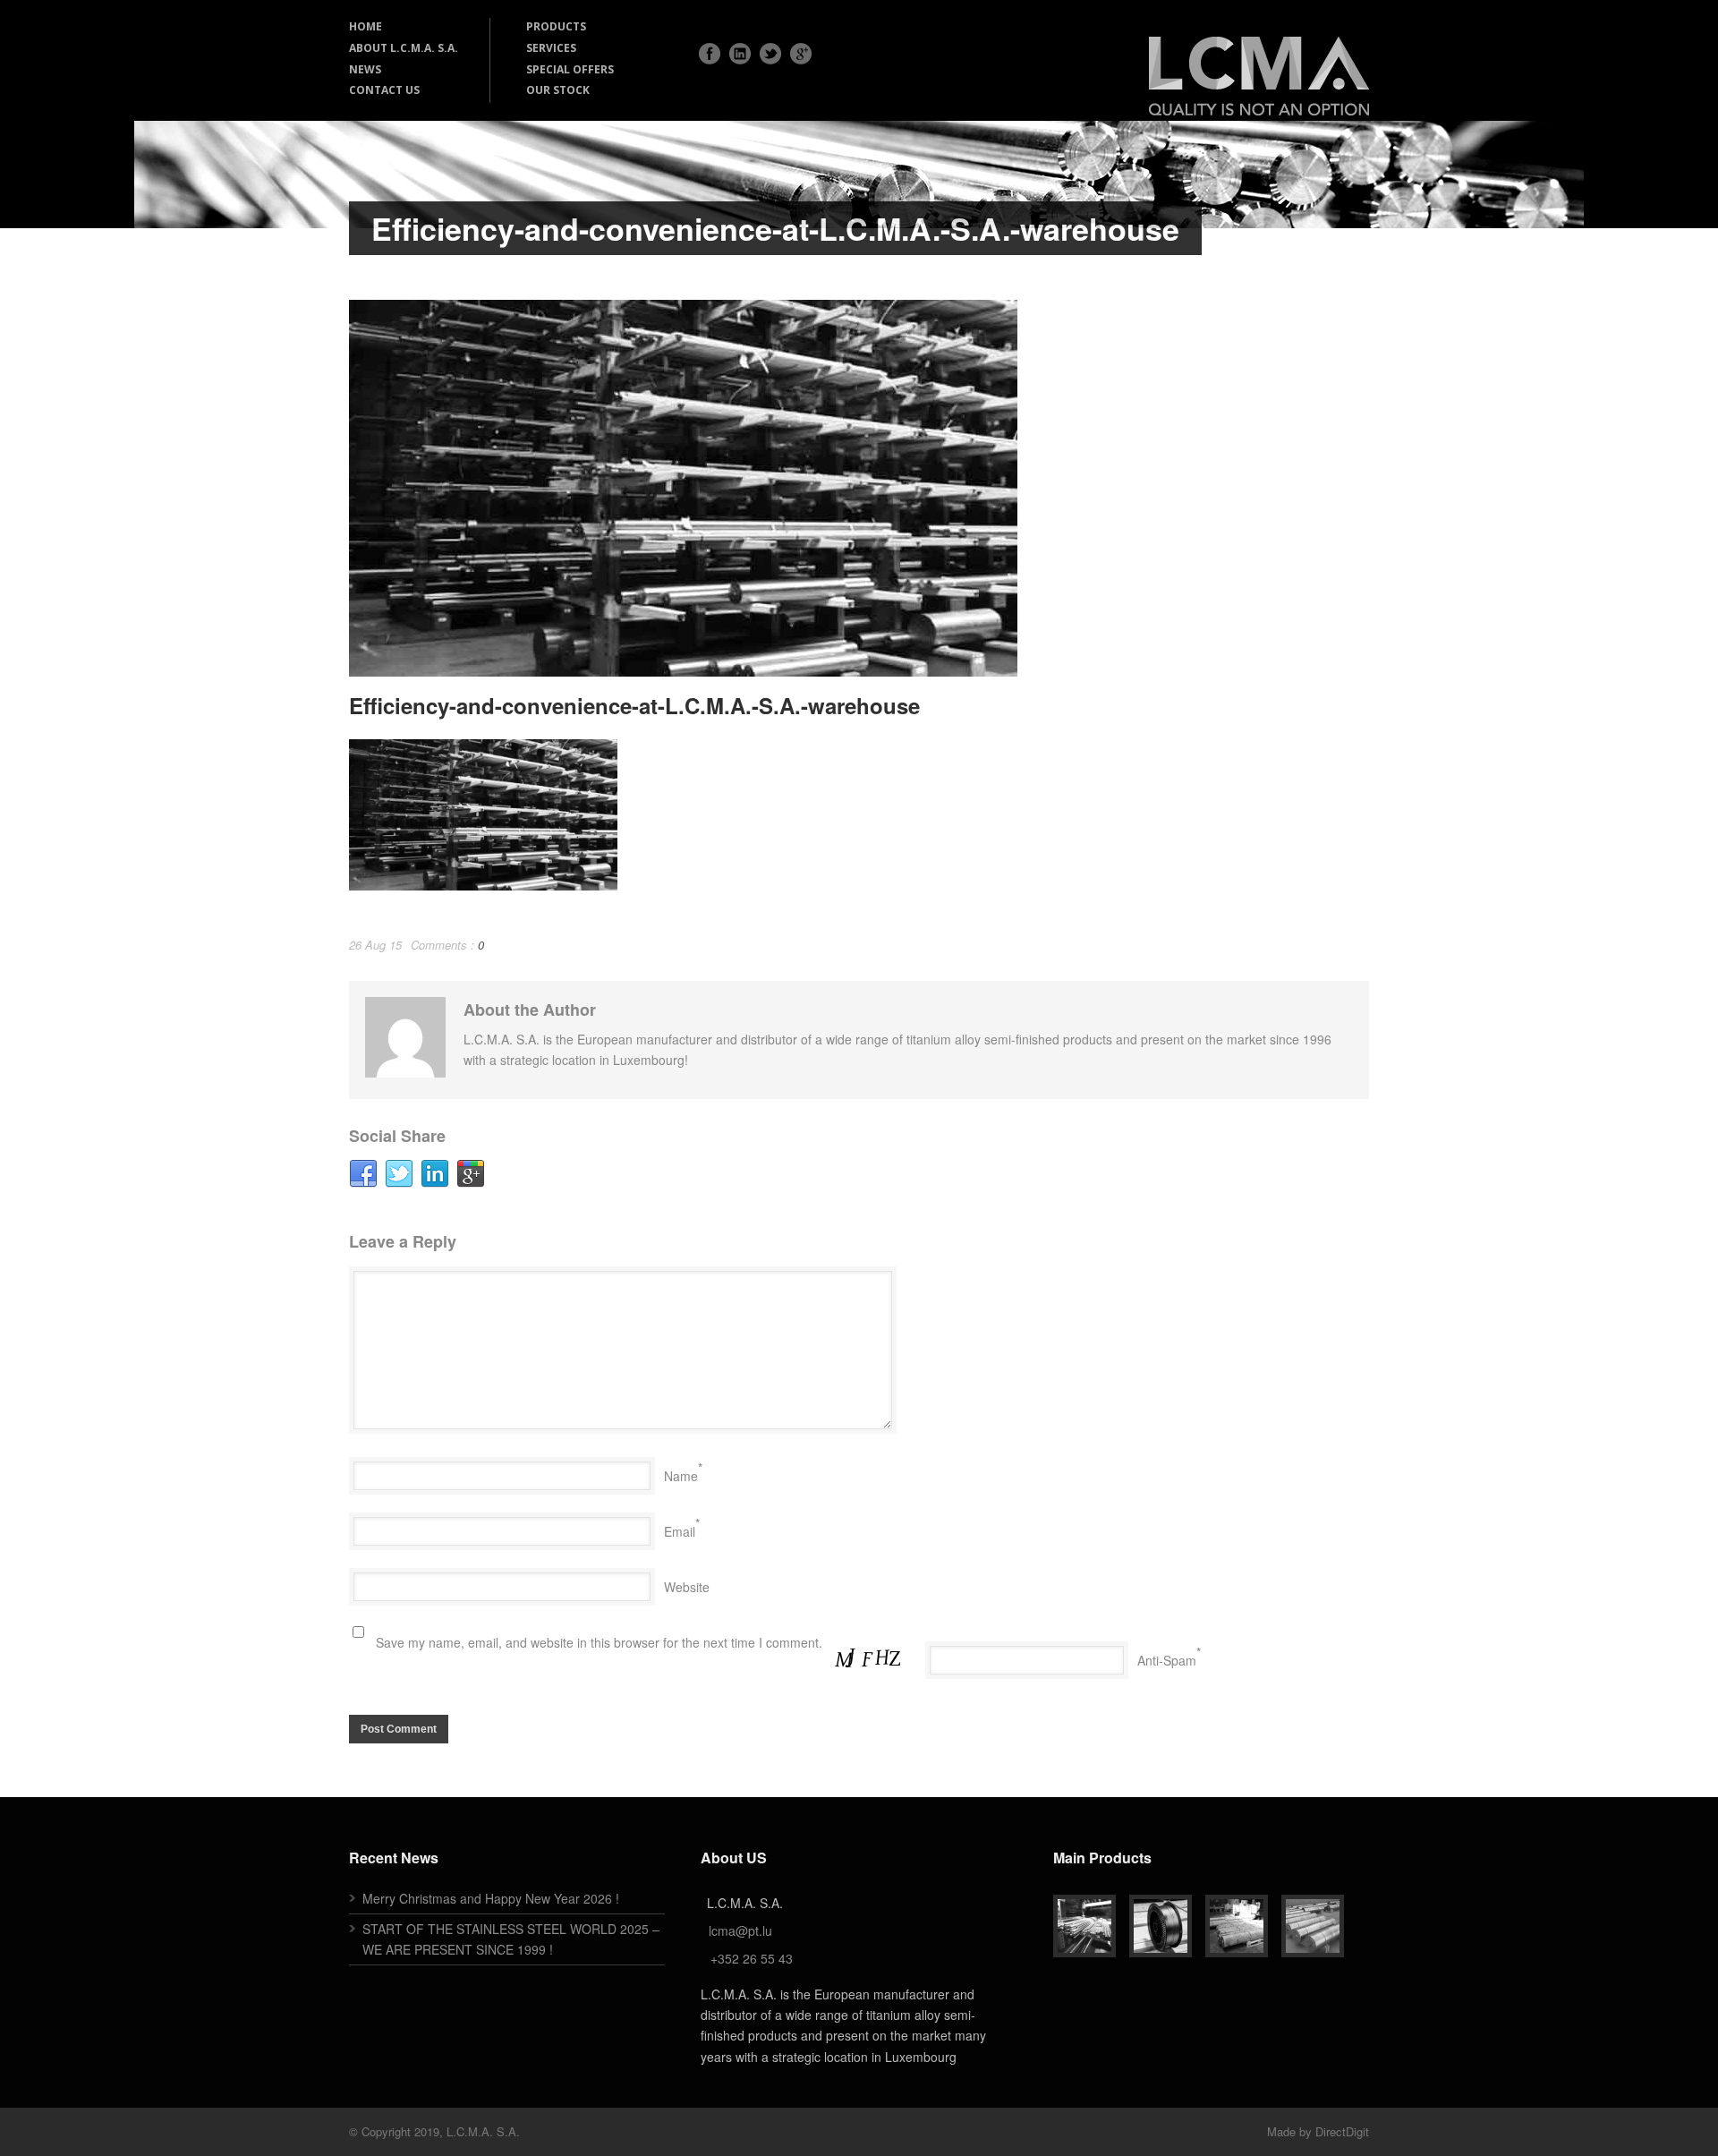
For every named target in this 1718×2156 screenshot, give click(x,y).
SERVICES (551, 48)
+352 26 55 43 (752, 1958)
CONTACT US (384, 90)
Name (681, 1476)
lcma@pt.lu (740, 1930)
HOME (366, 26)
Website (687, 1587)
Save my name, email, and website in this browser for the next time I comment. (599, 1642)
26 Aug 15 (375, 945)
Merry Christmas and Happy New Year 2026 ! (491, 1898)
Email (680, 1531)
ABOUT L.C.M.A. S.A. (404, 48)
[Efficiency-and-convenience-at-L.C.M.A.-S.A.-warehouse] (859, 488)
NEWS (365, 69)
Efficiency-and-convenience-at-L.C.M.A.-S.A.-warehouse (634, 705)
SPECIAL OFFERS (570, 69)
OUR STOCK (558, 90)
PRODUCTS (556, 26)
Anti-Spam (1167, 1660)
